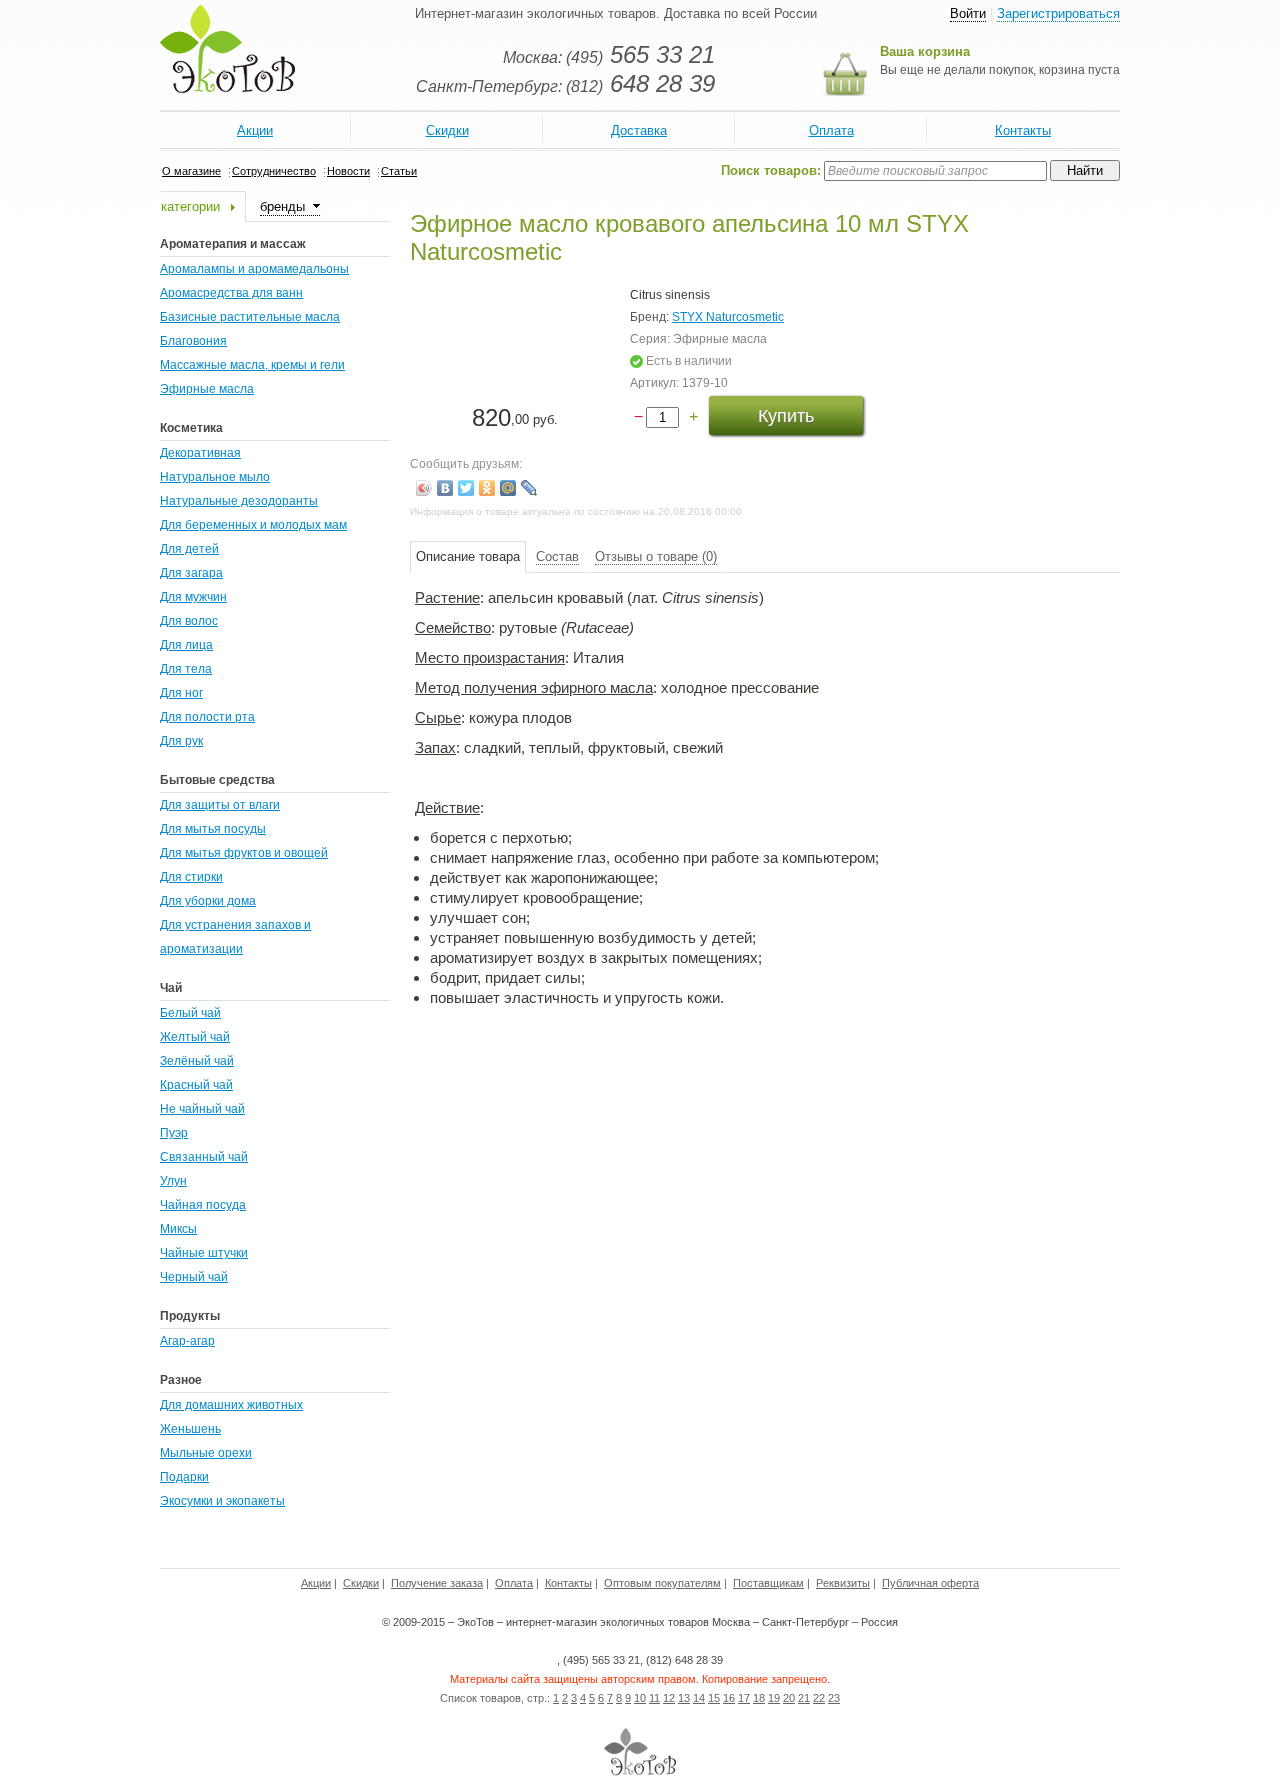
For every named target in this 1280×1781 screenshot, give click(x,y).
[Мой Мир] (508, 488)
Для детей (189, 549)
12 (669, 1698)
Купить (786, 416)
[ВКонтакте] (445, 488)
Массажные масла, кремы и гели (252, 365)
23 (834, 1698)
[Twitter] (466, 488)
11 (654, 1698)
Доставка (639, 130)
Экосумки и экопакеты (222, 1501)
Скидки (447, 130)
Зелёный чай (197, 1061)
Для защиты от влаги (220, 805)
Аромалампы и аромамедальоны (254, 269)
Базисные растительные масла (250, 317)
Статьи (399, 171)
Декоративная (200, 453)
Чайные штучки (204, 1253)
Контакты (1023, 130)
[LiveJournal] (529, 488)
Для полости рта (207, 717)
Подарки (184, 1477)
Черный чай (194, 1277)
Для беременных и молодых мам (253, 525)
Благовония (193, 341)
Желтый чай (195, 1037)
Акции (255, 130)
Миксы (178, 1229)
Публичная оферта (930, 1583)
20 (789, 1698)
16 (729, 1698)
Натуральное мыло (215, 477)
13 (684, 1698)
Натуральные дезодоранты (239, 501)
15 (714, 1698)
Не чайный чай (202, 1109)
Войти (968, 13)
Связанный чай (204, 1157)
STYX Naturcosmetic (728, 317)
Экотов (227, 49)
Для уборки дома (208, 901)
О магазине (191, 171)
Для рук (181, 741)
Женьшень (190, 1429)
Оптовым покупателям (662, 1583)
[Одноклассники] (487, 488)
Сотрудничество (274, 171)
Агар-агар (187, 1341)
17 (744, 1698)
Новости (348, 171)
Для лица (186, 645)
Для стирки (191, 877)
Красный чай (196, 1085)
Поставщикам (768, 1583)
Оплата (831, 130)
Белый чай (190, 1013)
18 (759, 1698)
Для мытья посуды (213, 829)
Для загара (191, 573)
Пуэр (174, 1133)
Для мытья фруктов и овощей (244, 853)
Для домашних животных (231, 1405)
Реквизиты (843, 1583)
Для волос (189, 621)
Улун (173, 1181)
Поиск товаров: (771, 170)
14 (699, 1698)
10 (640, 1698)
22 (819, 1698)
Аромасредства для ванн (231, 293)
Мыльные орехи (206, 1453)
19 (774, 1698)
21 (804, 1698)
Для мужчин (193, 597)
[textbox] (935, 171)
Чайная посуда (203, 1205)
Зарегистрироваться (1058, 13)
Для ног (181, 693)
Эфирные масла (207, 389)
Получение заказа (437, 1583)
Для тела (186, 669)
